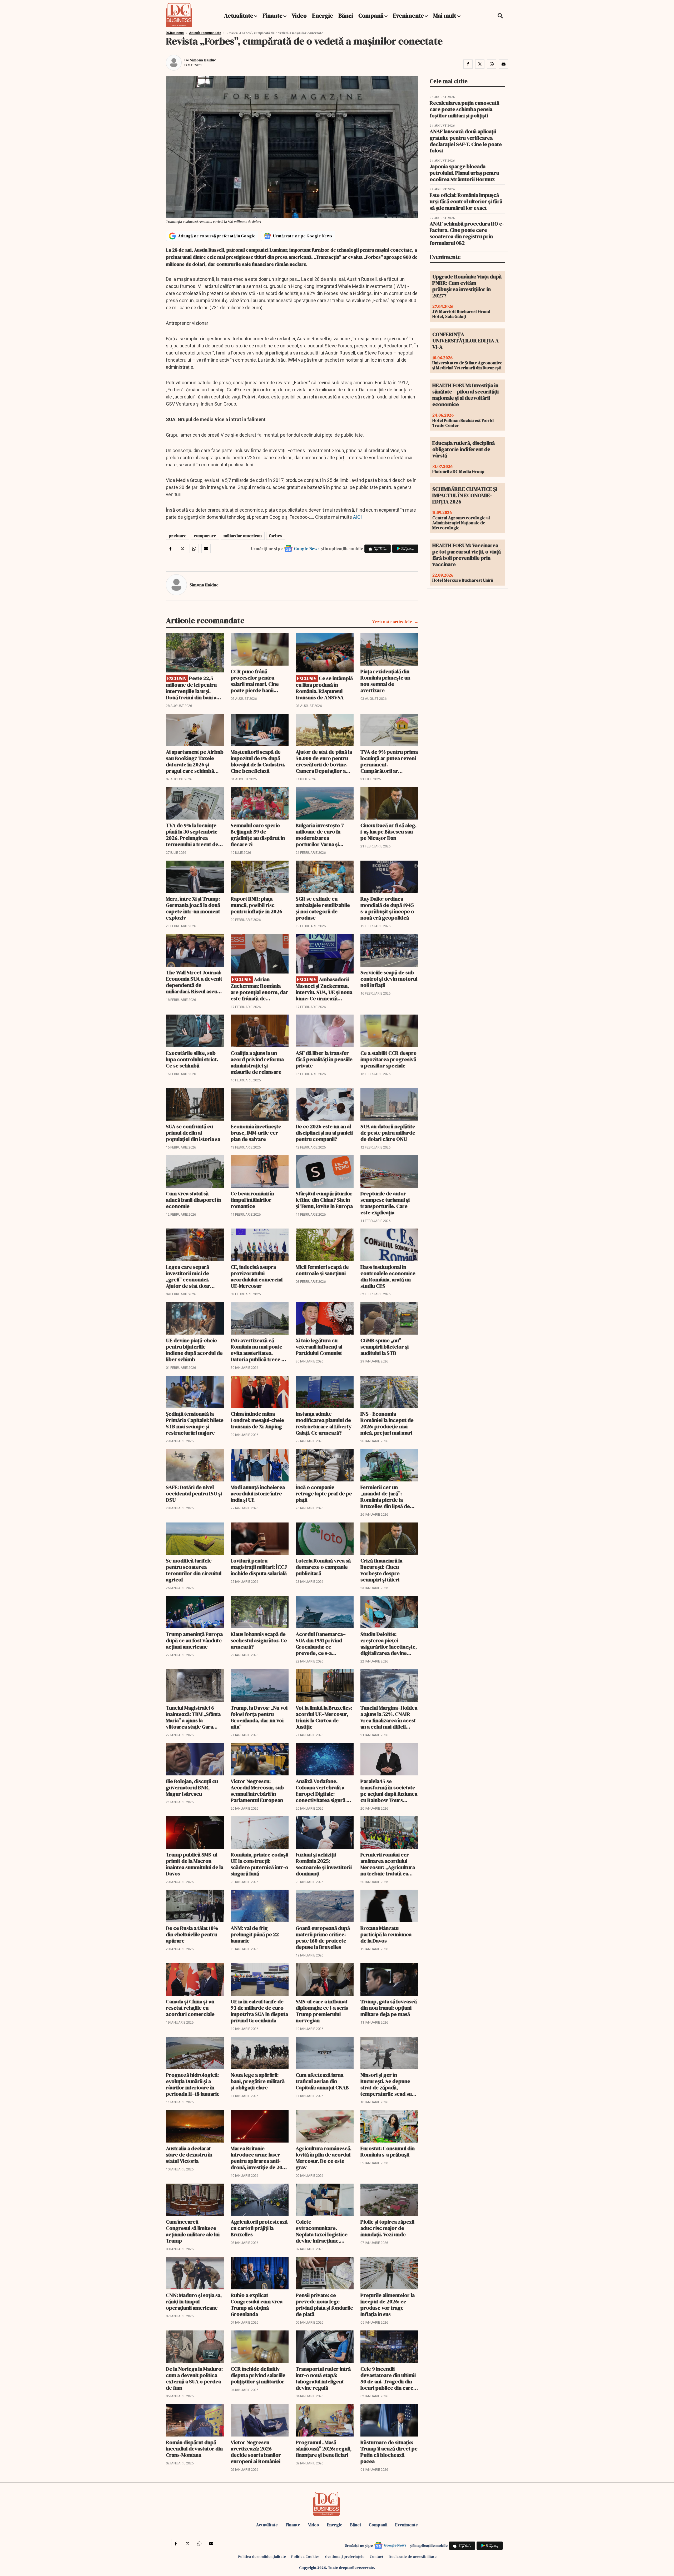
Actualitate (239, 16)
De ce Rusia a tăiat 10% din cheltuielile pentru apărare (192, 1934)
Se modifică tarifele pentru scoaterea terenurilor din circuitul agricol (194, 1570)
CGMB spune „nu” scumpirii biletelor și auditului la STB (385, 1347)
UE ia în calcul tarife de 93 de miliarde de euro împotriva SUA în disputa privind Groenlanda (259, 2011)
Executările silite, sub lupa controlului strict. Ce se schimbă (192, 1059)
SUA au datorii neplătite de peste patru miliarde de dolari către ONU (388, 1133)
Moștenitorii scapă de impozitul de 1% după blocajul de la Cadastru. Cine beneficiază (258, 761)
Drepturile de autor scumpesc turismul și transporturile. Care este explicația (385, 1203)
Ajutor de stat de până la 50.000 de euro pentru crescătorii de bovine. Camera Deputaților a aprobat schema (324, 761)
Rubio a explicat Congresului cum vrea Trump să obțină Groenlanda (257, 2305)
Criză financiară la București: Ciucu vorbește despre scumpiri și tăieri (381, 1570)
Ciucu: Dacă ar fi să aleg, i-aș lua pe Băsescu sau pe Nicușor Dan (388, 832)
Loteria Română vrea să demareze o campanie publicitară (323, 1567)
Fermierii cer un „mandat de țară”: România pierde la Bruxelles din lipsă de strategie (385, 1497)
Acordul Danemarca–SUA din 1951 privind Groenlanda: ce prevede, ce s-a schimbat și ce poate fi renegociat (322, 1644)
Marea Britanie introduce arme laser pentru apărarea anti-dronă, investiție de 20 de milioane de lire (256, 2158)
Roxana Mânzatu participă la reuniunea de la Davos (386, 1934)
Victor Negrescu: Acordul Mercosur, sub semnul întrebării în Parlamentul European (257, 1791)
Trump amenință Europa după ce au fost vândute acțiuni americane (194, 1640)
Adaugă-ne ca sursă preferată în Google (217, 236)
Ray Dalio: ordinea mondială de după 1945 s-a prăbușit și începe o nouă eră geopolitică (387, 908)
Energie (323, 16)
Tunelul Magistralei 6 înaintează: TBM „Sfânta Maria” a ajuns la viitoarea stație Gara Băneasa (193, 1717)
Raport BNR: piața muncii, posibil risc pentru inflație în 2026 (256, 905)
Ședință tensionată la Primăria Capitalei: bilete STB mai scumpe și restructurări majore (195, 1423)
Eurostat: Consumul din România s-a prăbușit (388, 2151)
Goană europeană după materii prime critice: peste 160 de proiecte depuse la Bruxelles (323, 1938)
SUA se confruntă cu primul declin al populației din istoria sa (193, 1133)
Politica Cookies (305, 2557)
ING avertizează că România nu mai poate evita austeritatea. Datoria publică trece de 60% (259, 1350)
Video (299, 16)
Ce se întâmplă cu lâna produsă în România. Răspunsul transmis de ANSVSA (324, 688)
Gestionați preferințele (345, 2557)
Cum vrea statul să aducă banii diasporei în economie (194, 1200)
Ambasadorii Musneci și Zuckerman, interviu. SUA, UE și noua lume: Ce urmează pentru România (324, 989)
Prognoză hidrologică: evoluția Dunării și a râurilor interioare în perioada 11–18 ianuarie (193, 2084)
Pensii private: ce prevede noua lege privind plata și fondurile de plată (324, 2305)
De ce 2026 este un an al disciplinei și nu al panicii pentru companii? (324, 1133)
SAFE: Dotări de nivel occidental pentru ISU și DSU (194, 1494)
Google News (307, 548)
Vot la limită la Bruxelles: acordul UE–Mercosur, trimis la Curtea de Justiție (324, 1717)
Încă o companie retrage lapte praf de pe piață (324, 1494)
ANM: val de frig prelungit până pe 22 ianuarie (255, 1934)
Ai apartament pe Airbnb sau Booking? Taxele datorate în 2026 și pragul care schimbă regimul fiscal (195, 761)
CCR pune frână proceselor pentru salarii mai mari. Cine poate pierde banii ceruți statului (255, 681)
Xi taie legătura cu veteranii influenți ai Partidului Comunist (319, 1347)
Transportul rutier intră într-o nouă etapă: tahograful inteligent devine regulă (323, 2378)
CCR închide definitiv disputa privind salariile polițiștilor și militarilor (258, 2375)
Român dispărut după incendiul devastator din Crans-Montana (194, 2449)
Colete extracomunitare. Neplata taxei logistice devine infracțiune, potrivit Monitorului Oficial (322, 2231)
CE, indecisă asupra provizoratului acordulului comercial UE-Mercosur (257, 1276)
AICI (357, 517)
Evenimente (408, 16)
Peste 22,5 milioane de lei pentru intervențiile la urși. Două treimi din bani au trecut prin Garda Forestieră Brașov (193, 688)
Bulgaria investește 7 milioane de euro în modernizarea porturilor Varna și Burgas (320, 835)
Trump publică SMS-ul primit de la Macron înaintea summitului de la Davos (195, 1864)
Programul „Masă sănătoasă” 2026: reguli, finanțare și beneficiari (324, 2449)
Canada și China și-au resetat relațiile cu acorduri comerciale (190, 2008)
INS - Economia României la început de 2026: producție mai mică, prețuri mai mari (387, 1423)
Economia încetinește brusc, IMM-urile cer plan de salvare (256, 1133)
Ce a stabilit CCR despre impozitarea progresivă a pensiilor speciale (388, 1059)
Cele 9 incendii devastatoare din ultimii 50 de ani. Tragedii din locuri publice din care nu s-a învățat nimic (388, 2378)
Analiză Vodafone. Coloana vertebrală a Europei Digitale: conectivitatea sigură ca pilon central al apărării (324, 1791)
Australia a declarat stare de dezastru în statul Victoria (189, 2155)
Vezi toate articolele (392, 622)
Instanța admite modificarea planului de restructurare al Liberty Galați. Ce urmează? (324, 1423)
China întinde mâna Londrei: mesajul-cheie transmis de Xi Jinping (257, 1420)
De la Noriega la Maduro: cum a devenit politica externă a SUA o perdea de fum (194, 2378)
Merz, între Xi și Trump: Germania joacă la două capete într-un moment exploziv (193, 908)
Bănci (346, 16)
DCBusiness (175, 33)
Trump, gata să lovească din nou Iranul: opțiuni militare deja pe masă (389, 2008)
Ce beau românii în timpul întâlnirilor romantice (252, 1200)
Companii (371, 16)
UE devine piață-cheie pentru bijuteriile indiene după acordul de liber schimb (194, 1350)
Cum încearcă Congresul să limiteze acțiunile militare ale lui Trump (193, 2231)
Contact (376, 2557)
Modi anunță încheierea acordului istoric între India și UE (258, 1494)
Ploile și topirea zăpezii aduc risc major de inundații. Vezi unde (387, 2228)
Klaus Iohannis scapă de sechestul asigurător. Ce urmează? (259, 1640)
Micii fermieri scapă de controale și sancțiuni (322, 1270)
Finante (272, 16)
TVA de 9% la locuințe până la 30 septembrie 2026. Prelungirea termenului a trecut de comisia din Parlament (192, 835)
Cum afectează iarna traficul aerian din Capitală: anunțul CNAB (322, 2081)
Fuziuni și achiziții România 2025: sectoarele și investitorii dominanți (324, 1864)
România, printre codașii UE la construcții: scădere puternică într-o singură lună (259, 1864)
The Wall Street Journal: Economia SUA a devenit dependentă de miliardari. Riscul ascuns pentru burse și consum (194, 982)
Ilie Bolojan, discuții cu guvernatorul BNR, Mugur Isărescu (192, 1788)
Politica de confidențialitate (262, 2557)
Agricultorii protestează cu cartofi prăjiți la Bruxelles (259, 2228)
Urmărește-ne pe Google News (303, 236)
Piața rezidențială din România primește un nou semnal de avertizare (385, 681)
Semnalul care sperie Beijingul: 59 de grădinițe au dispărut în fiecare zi (258, 835)
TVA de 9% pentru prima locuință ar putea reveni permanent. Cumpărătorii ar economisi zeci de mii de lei (389, 761)
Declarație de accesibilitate (413, 2557)
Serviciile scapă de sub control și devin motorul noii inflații (389, 979)
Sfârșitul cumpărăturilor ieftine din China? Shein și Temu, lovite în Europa (324, 1200)
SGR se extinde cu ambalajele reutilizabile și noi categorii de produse (323, 908)
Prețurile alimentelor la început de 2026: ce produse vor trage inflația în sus (388, 2305)
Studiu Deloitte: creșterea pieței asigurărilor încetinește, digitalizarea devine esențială (389, 1644)
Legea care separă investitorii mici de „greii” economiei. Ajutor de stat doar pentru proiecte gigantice (188, 1276)
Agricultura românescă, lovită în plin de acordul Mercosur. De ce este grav (324, 2158)
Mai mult (445, 16)
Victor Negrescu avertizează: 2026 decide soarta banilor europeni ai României (256, 2452)
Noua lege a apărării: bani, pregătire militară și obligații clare (258, 2081)
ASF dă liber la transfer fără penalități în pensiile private (324, 1059)
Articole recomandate (205, 33)
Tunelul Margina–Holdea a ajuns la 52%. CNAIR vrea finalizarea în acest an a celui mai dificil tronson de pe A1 (389, 1717)
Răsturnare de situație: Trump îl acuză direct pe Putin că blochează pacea (389, 2452)
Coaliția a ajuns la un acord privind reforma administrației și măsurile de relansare (257, 1062)
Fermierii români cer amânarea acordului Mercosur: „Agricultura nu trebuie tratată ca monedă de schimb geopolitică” (388, 1864)
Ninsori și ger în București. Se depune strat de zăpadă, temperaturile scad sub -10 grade (388, 2084)
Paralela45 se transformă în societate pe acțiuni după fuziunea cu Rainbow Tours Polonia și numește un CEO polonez (389, 1791)
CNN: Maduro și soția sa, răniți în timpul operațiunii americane (194, 2302)
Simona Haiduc (203, 60)
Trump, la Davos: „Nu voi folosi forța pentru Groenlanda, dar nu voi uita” (259, 1717)
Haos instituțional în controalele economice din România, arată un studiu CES (388, 1276)
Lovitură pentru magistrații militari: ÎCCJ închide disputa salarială (259, 1567)
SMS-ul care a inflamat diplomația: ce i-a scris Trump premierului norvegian (322, 2011)
